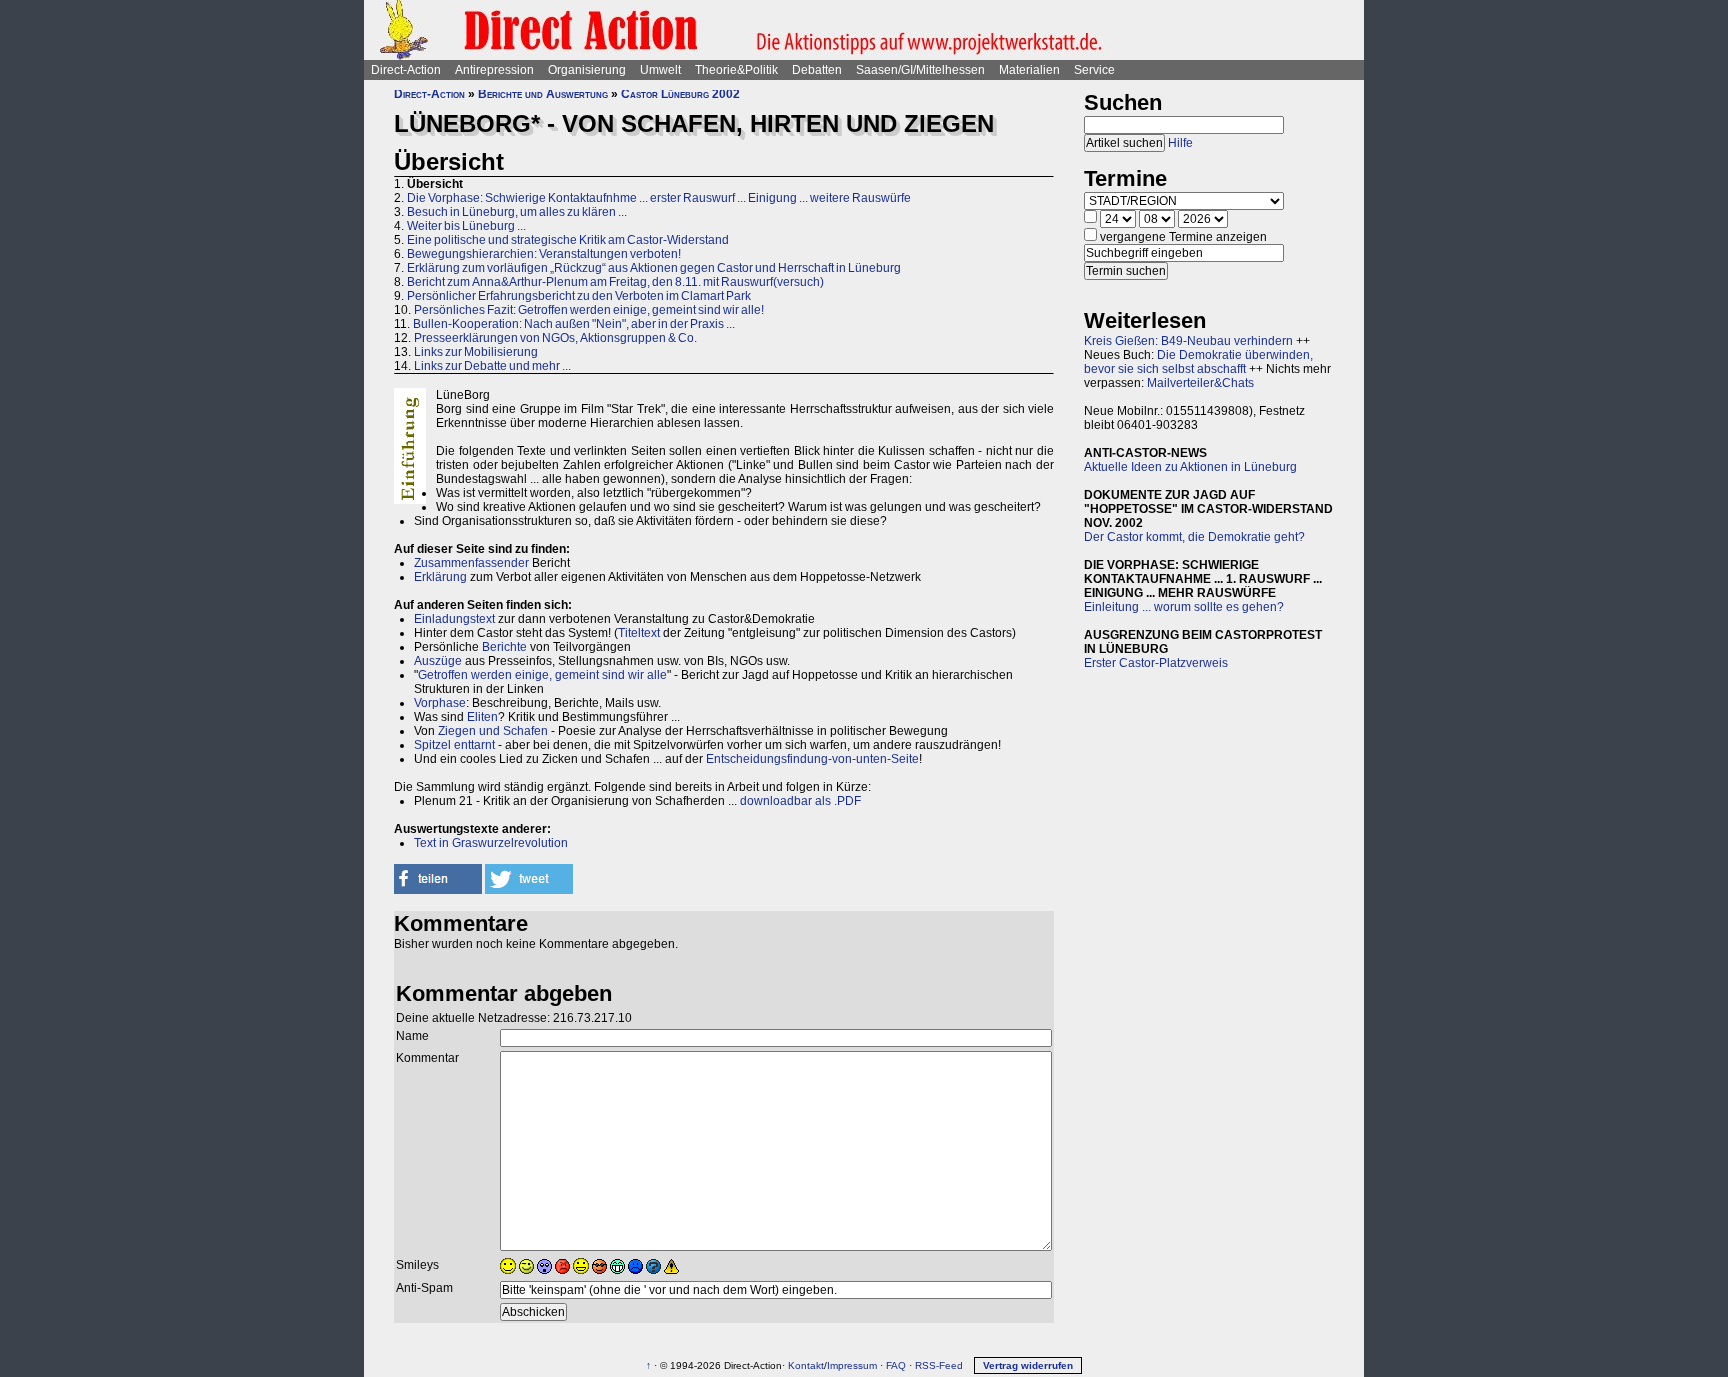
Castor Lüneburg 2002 (680, 94)
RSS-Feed (939, 1365)
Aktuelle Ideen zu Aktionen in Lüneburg (1190, 467)
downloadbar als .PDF (800, 801)
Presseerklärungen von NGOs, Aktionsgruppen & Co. (555, 338)
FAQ (896, 1365)
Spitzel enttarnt (454, 745)
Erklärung (440, 577)
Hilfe (1180, 143)
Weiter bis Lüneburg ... (466, 226)
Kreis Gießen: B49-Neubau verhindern (1188, 341)
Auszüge (438, 661)
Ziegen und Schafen (493, 731)
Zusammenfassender (471, 563)
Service (1094, 70)
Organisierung (587, 70)
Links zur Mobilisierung (476, 352)
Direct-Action (406, 70)
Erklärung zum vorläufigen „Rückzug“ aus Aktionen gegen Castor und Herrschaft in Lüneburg (654, 268)
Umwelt (660, 70)
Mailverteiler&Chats (1200, 383)
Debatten (817, 70)
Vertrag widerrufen (1028, 1365)
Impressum (852, 1365)
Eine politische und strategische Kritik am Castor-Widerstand (568, 240)
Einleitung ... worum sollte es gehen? (1184, 607)
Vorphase (440, 703)
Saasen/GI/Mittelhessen (920, 70)
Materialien (1029, 70)
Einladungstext (454, 619)
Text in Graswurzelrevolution (491, 843)
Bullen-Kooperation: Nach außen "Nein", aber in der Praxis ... (574, 324)
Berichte (504, 647)
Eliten (482, 717)
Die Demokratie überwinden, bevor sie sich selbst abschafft (1198, 362)
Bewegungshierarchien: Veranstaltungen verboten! (544, 254)
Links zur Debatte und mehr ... (492, 366)
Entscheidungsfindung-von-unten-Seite (812, 759)
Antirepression (494, 70)
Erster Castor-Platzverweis (1156, 663)
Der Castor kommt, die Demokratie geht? (1194, 537)
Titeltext (639, 633)
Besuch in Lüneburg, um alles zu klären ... (517, 212)
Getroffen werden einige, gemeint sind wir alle (542, 675)
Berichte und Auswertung (543, 94)
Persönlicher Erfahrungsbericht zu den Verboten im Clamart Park (579, 296)
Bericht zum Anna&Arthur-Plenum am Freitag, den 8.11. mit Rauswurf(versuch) (615, 282)
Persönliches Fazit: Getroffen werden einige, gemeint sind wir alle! (589, 310)
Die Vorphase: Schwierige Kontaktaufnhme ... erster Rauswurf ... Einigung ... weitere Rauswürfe (659, 198)
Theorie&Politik (736, 70)
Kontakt (806, 1365)
